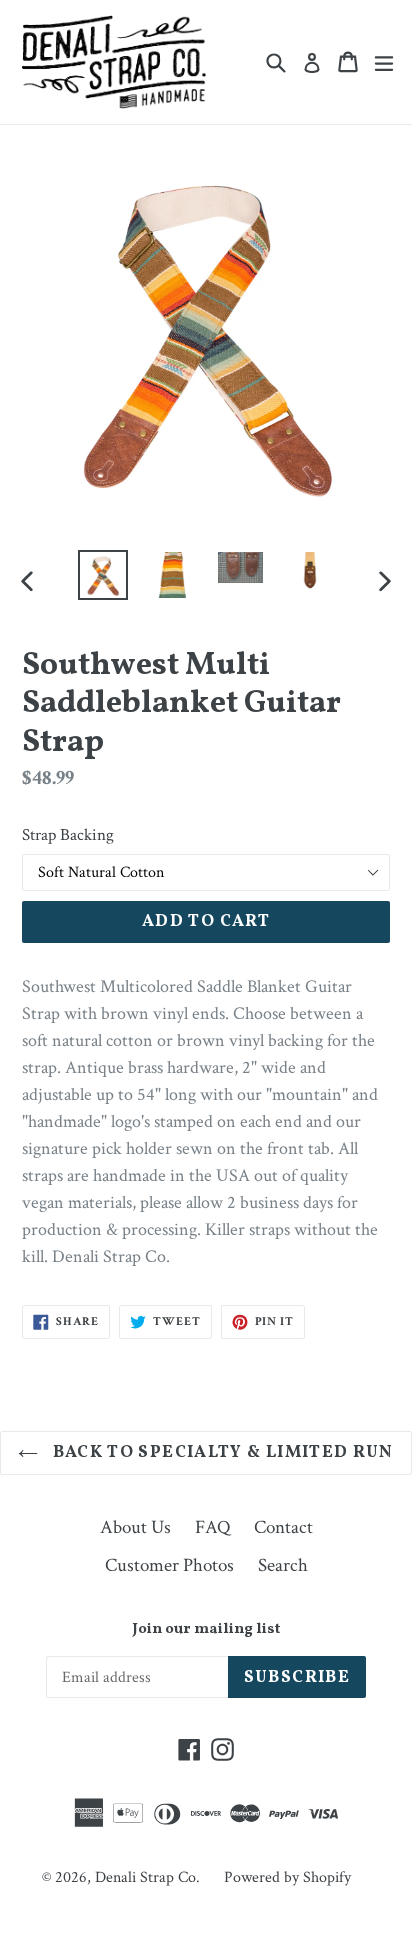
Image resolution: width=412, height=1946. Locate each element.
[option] (102, 575)
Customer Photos (169, 1565)
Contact (283, 1527)
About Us (135, 1527)
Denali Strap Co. (147, 1877)
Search (283, 1565)
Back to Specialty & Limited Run (221, 1452)
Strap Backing (68, 835)
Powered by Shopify (287, 1877)
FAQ (212, 1527)
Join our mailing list (206, 1630)
